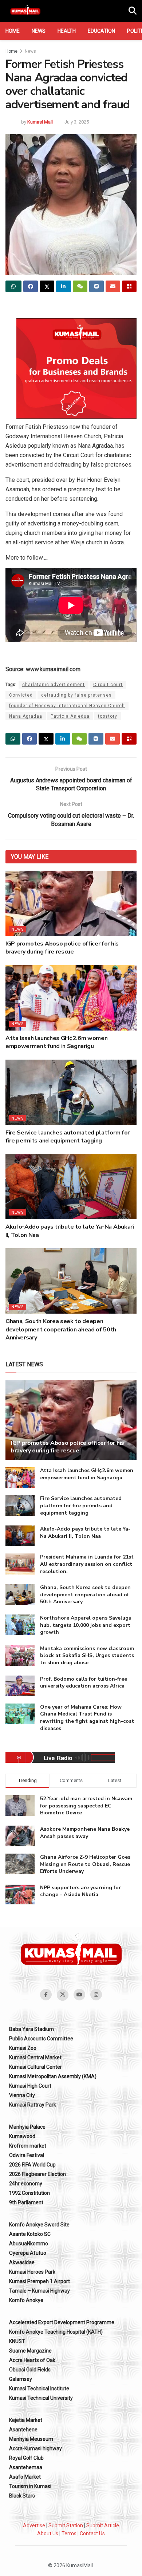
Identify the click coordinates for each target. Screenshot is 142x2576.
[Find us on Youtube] (79, 1995)
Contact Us (92, 2533)
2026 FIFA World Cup (32, 2165)
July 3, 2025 (77, 122)
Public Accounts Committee (41, 2039)
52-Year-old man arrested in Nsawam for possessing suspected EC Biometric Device (86, 1806)
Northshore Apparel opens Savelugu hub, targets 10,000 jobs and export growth (86, 1625)
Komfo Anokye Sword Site (39, 2225)
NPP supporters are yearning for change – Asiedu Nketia (80, 1891)
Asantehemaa (26, 2467)
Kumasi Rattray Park (33, 2105)
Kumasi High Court (30, 2086)
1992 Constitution (29, 2193)
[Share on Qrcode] (129, 286)
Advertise (34, 2525)
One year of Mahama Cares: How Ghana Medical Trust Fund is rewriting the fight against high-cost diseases (87, 1718)
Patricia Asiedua (70, 716)
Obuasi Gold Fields (30, 2370)
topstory (108, 716)
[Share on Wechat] (80, 286)
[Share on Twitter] (47, 286)
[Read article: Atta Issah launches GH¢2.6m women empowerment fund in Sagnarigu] (71, 998)
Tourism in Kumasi (30, 2486)
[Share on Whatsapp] (13, 286)
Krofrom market (28, 2146)
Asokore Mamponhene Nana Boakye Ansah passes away (85, 1833)
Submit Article (103, 2525)
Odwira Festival (27, 2155)
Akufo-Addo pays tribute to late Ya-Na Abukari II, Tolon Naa (85, 1533)
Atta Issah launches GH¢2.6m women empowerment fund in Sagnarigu (56, 1042)
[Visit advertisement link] (76, 368)
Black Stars (22, 2496)
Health (67, 31)
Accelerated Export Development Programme (62, 2322)
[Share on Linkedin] (63, 286)
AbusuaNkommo (29, 2244)
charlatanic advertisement (54, 685)
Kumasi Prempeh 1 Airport (40, 2281)
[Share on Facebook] (31, 286)
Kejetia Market (26, 2420)
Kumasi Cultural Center (35, 2067)
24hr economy (26, 2184)
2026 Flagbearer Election (38, 2174)
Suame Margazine (30, 2351)
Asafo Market (25, 2477)
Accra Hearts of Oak (32, 2360)
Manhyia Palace (27, 2127)
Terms (69, 2533)
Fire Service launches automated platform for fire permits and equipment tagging (68, 1137)
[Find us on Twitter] (63, 1995)
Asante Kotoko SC (30, 2234)
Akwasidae (22, 2262)
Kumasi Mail (40, 122)
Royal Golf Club (26, 2458)
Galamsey (21, 2379)
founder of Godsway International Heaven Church (67, 706)
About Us (48, 2533)
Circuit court (108, 685)
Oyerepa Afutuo (28, 2253)
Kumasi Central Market (35, 2057)
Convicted (21, 695)
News (39, 31)
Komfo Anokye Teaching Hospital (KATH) (56, 2332)
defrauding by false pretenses (76, 695)
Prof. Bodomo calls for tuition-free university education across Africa (84, 1683)
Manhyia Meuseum (31, 2439)
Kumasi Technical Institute (39, 2388)
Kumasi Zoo (23, 2048)
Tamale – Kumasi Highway (40, 2291)
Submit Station (66, 2525)
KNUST (17, 2341)
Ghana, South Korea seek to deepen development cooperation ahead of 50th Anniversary (61, 1329)
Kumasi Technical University (41, 2398)
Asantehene (23, 2430)
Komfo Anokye (26, 2300)
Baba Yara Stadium (31, 2029)
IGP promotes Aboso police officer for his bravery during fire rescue (62, 948)
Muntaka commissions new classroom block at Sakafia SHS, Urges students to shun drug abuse (87, 1656)
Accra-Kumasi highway (35, 2448)
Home (13, 31)
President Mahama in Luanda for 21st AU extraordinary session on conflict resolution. (87, 1564)
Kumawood (22, 2136)
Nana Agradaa (26, 716)
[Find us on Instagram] (96, 1995)
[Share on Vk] (96, 286)
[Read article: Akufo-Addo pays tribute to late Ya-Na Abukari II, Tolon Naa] (71, 1186)
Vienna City (22, 2095)
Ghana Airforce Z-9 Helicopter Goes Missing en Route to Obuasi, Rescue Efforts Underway (85, 1864)
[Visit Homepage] (25, 11)
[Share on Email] (113, 286)
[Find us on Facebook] (46, 1995)
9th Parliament (26, 2202)
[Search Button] (133, 11)
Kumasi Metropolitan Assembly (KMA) (53, 2076)
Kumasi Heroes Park (32, 2272)
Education (101, 31)
